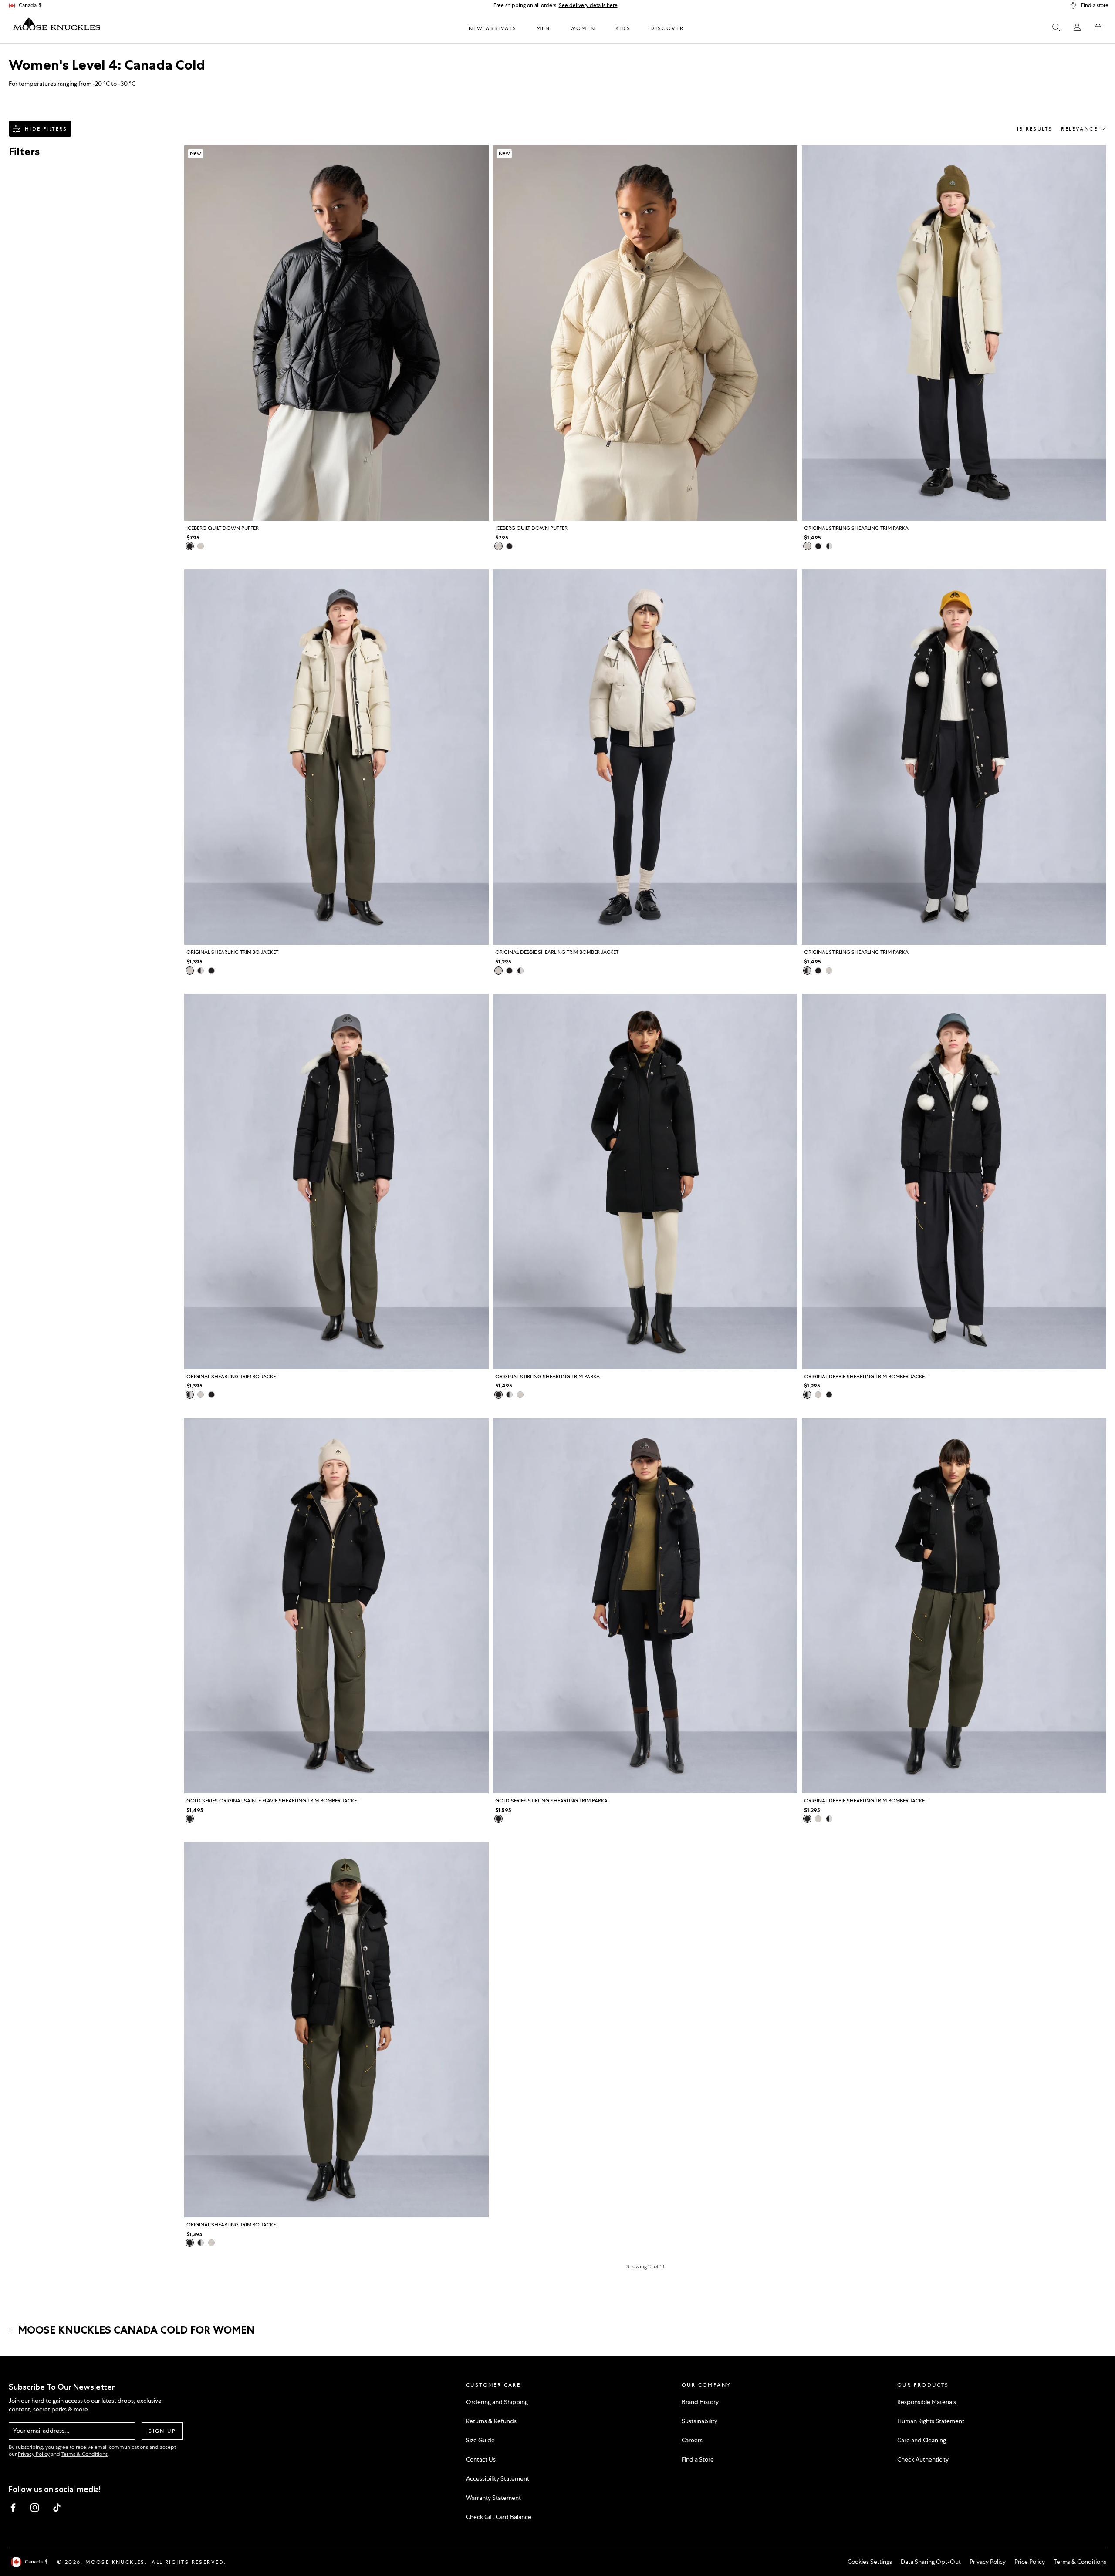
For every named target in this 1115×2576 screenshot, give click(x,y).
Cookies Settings (870, 2562)
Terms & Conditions (84, 2454)
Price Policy (1030, 2562)
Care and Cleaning (922, 2440)
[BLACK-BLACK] (818, 546)
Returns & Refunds (491, 2421)
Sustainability (699, 2421)
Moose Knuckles (115, 2562)
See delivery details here (588, 5)
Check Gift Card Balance (499, 2517)
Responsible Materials (927, 2402)
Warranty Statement (493, 2498)
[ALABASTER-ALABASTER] (807, 546)
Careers (692, 2440)
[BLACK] (190, 546)
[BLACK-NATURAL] (829, 546)
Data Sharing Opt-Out (931, 2562)
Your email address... (41, 2431)
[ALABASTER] (201, 546)
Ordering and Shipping (497, 2402)
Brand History (700, 2402)
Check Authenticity (923, 2459)
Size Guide (480, 2440)
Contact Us (481, 2459)
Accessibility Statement (498, 2478)
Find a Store (698, 2459)
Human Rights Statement (931, 2421)
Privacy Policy (34, 2454)
